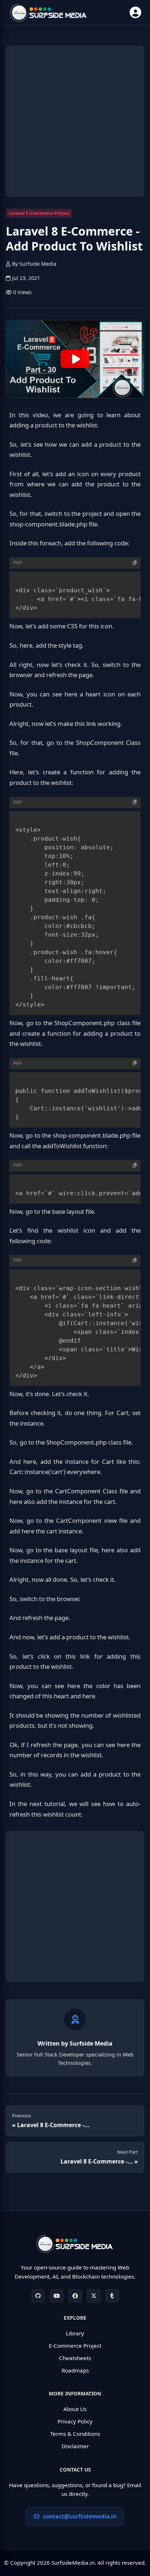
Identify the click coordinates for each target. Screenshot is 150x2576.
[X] (94, 2296)
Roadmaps (75, 2370)
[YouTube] (57, 2296)
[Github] (38, 2296)
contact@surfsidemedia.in (80, 2516)
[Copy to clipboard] (135, 563)
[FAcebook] (75, 2296)
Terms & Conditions (75, 2434)
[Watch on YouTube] (75, 359)
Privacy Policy (75, 2421)
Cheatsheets (75, 2358)
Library (75, 2333)
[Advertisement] (75, 121)
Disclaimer (75, 2446)
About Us (75, 2409)
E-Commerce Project (75, 2346)
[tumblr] (112, 2296)
